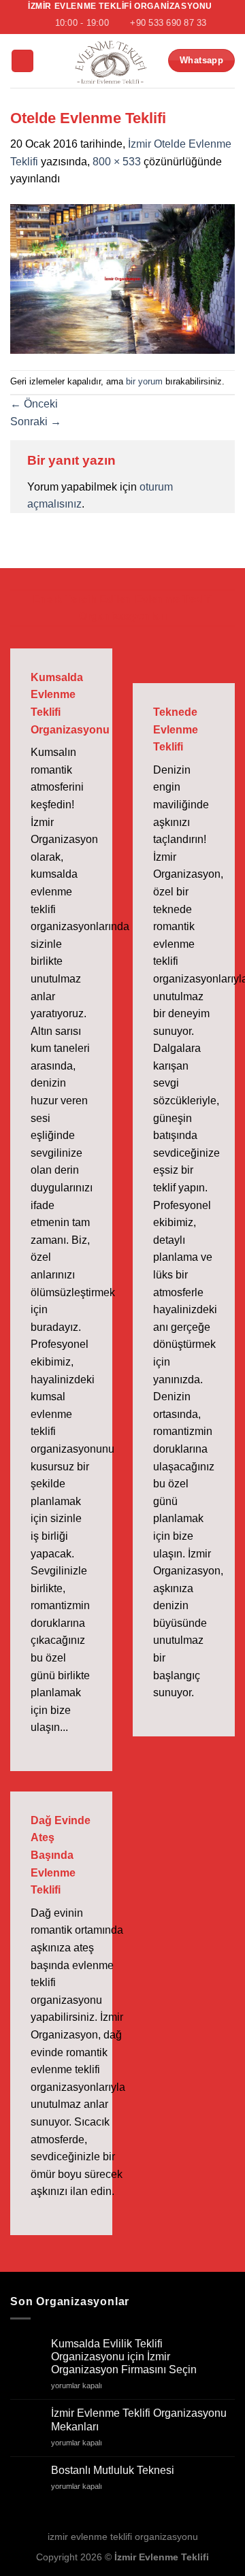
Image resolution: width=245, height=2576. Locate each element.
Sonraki (36, 422)
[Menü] (22, 61)
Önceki (34, 404)
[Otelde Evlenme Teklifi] (122, 278)
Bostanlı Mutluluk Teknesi (113, 2470)
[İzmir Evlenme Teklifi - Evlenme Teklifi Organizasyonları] (110, 61)
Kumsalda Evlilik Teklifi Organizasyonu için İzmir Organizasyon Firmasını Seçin (124, 2357)
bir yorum (144, 381)
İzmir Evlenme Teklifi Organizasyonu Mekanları (139, 2420)
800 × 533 (117, 162)
